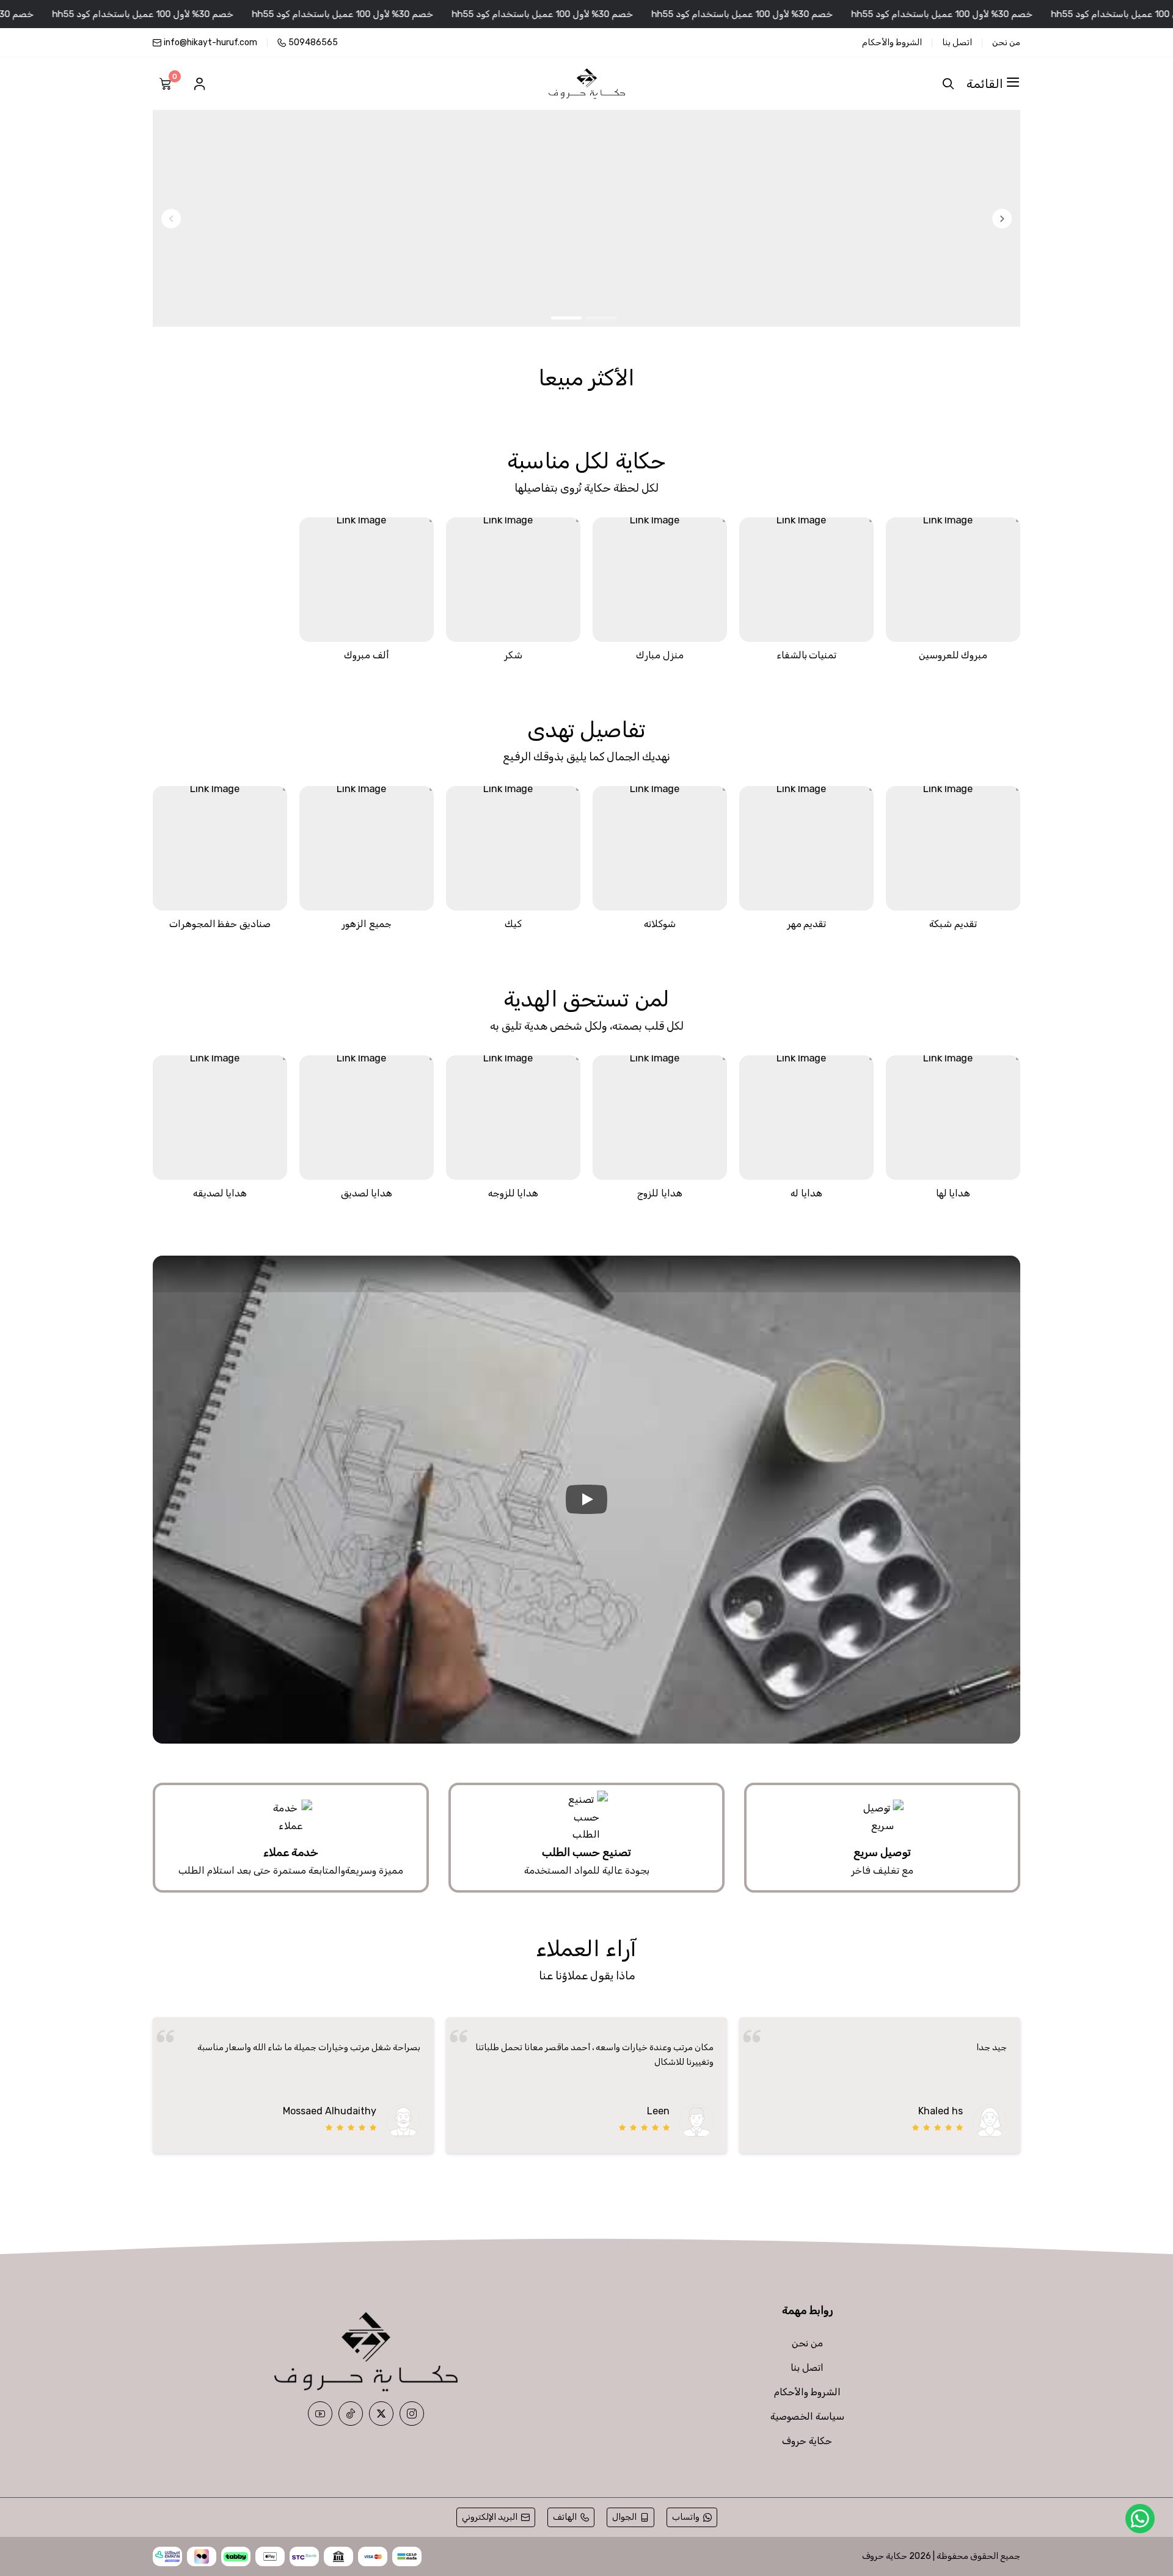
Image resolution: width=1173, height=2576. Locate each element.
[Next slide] (171, 219)
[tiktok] (351, 2330)
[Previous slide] (1002, 219)
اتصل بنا (957, 43)
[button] (602, 318)
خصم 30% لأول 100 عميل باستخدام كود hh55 (996, 14)
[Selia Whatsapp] (1140, 2519)
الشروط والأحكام (892, 43)
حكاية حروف (807, 2358)
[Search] (945, 84)
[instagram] (412, 2330)
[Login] (199, 84)
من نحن (1006, 43)
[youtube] (320, 2330)
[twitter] (381, 2330)
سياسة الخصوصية (807, 2333)
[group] (586, 218)
